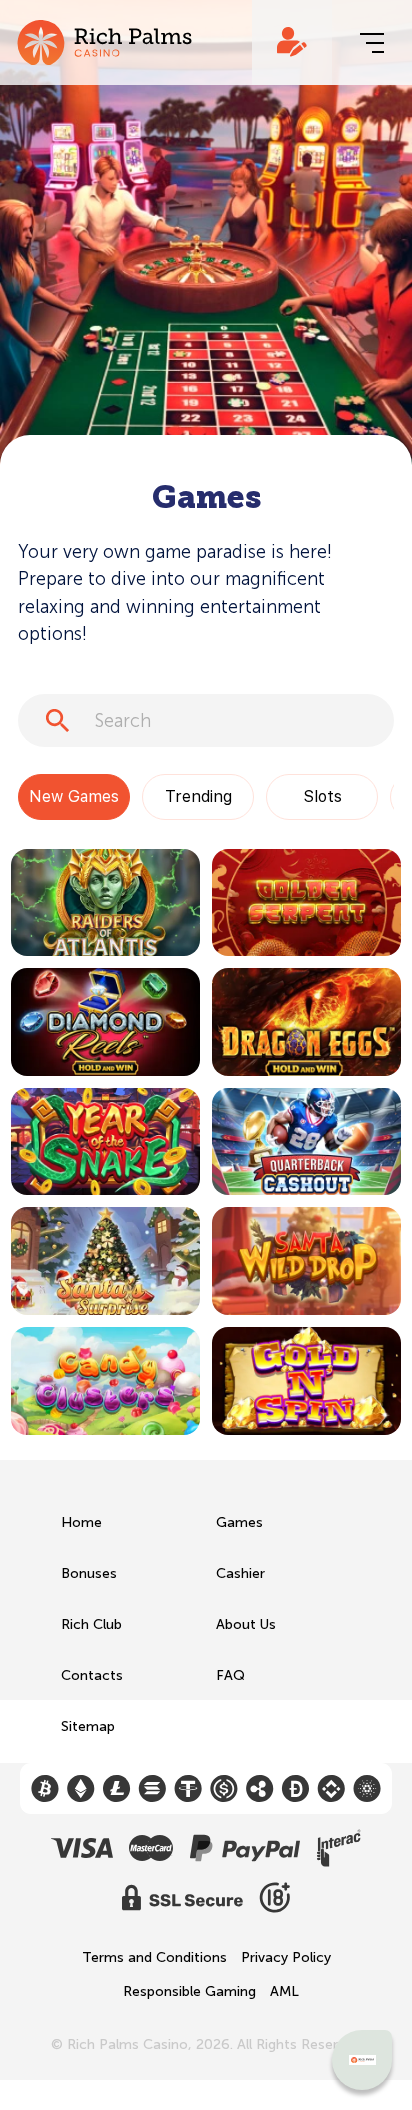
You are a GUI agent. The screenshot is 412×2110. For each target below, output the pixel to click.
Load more (47, 1471)
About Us (246, 1624)
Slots (322, 796)
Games (239, 1522)
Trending (198, 796)
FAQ (230, 1675)
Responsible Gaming (189, 1992)
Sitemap (88, 1726)
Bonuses (89, 1573)
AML (284, 1992)
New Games (74, 796)
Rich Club (91, 1624)
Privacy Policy (286, 1958)
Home (81, 1522)
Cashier (240, 1573)
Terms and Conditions (154, 1958)
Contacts (92, 1675)
